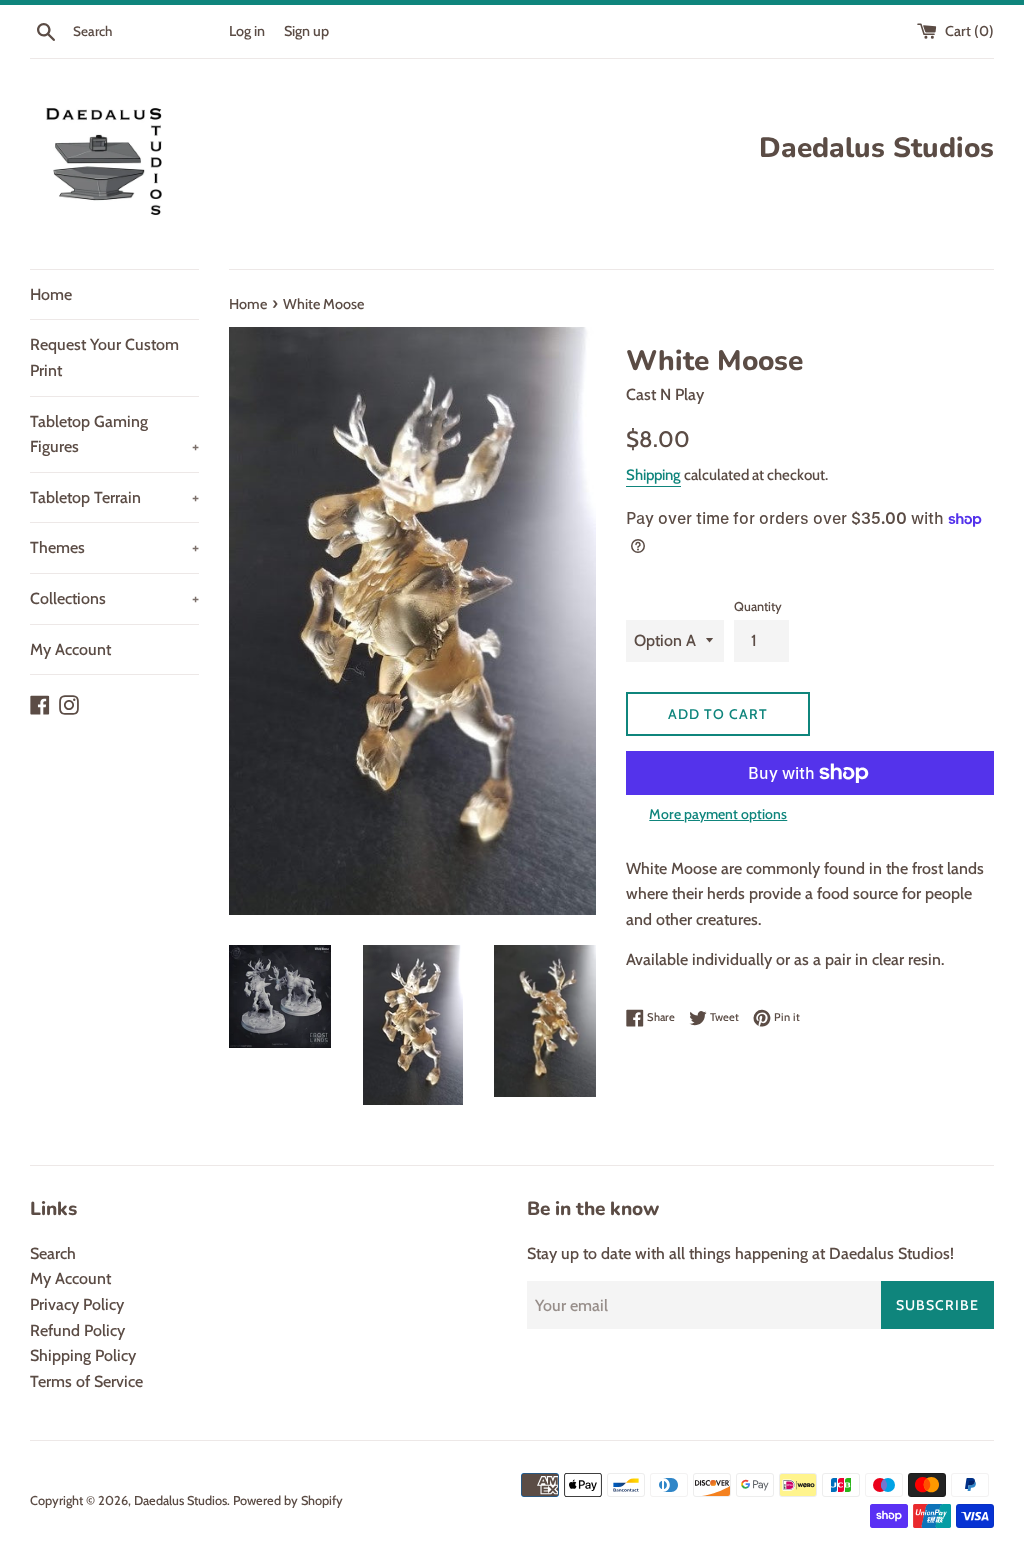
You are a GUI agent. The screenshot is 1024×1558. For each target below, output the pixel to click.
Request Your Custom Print (104, 357)
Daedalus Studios (180, 1500)
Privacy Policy (77, 1304)
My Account (70, 649)
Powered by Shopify (288, 1500)
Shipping (653, 475)
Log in (247, 31)
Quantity (758, 606)
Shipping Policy (83, 1355)
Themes (114, 547)
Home (51, 294)
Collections (114, 598)
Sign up (306, 31)
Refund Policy (77, 1330)
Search (53, 1253)
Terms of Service (86, 1381)
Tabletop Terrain (114, 497)
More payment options (718, 814)
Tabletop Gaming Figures (114, 434)
